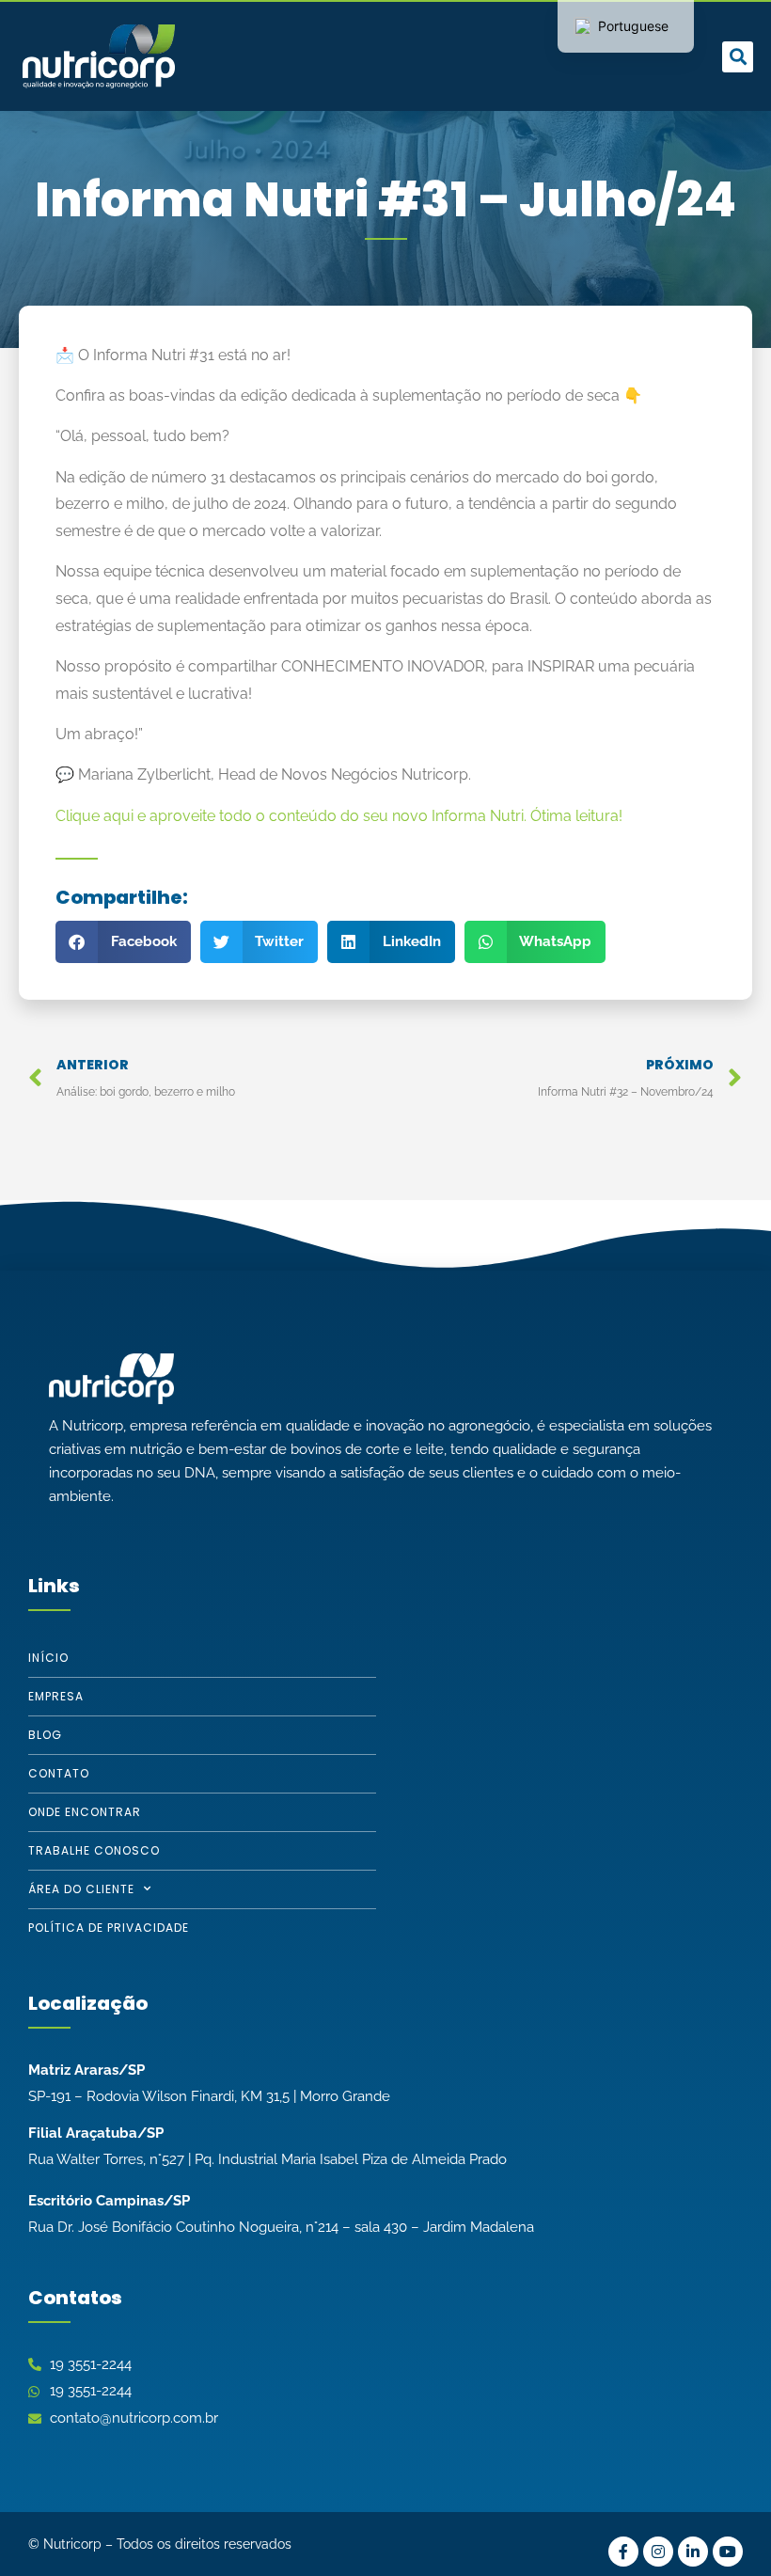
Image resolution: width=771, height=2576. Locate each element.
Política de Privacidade (109, 1928)
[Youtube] (728, 2552)
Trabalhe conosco (94, 1850)
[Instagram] (658, 2552)
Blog (45, 1735)
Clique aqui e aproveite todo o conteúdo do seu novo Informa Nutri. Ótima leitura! (339, 816)
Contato (59, 1773)
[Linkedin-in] (693, 2552)
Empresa (56, 1696)
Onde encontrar (85, 1812)
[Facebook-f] (623, 2552)
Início (48, 1658)
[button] (437, 57)
